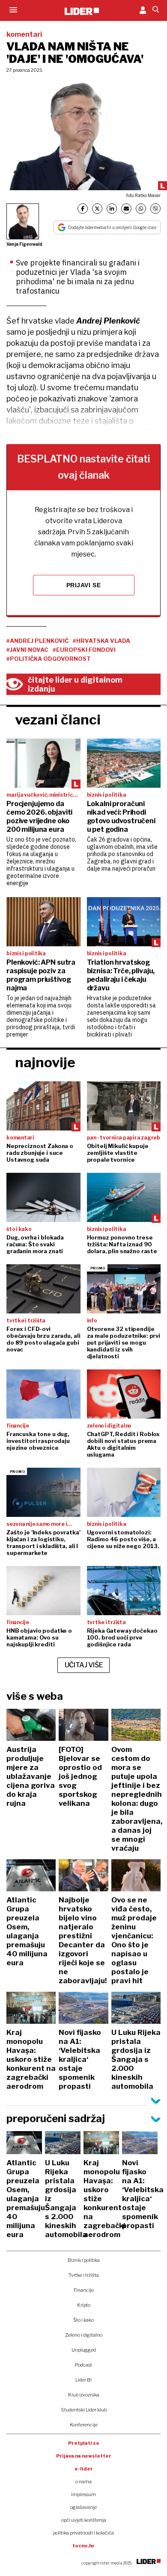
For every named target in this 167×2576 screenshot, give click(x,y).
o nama (83, 2482)
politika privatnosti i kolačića (83, 2533)
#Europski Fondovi (84, 650)
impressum (83, 2494)
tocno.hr (83, 2546)
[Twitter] (97, 209)
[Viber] (155, 209)
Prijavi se (84, 585)
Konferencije (84, 2425)
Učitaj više (84, 1665)
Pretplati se (84, 2443)
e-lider (84, 2469)
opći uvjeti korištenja (84, 2520)
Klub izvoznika (84, 2395)
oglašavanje (83, 2507)
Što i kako (83, 2320)
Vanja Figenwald (24, 244)
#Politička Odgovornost (49, 659)
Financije (84, 2290)
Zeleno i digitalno (84, 2335)
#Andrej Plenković (37, 641)
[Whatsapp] (141, 209)
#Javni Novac (27, 650)
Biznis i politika (84, 2260)
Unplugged (84, 2350)
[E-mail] (126, 209)
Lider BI (83, 2380)
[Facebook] (83, 209)
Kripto (84, 2305)
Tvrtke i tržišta (84, 2275)
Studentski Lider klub (84, 2410)
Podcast (83, 2365)
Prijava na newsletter (84, 2456)
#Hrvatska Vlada (101, 641)
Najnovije (45, 1062)
